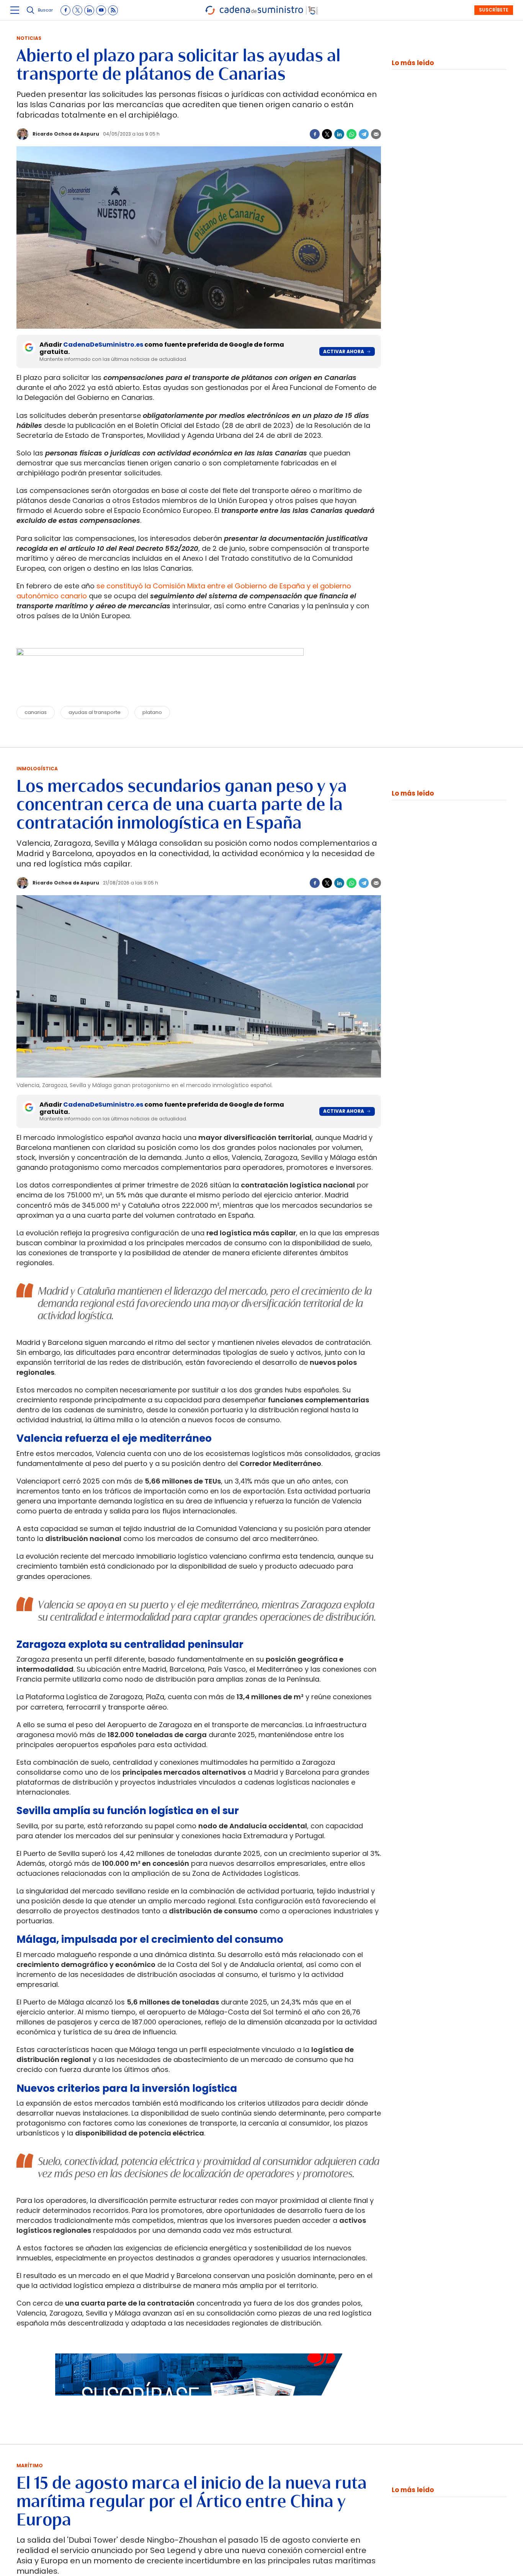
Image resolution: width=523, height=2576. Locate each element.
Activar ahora (344, 351)
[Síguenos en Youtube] (101, 10)
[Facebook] (315, 134)
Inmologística (37, 769)
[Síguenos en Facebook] (65, 10)
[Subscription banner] (199, 2403)
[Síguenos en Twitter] (77, 10)
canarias (36, 712)
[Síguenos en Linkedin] (89, 10)
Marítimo (30, 2465)
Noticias (29, 38)
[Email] (376, 134)
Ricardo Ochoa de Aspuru (66, 134)
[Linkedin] (339, 134)
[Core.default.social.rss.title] (113, 10)
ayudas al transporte (95, 712)
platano (152, 712)
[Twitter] (327, 134)
